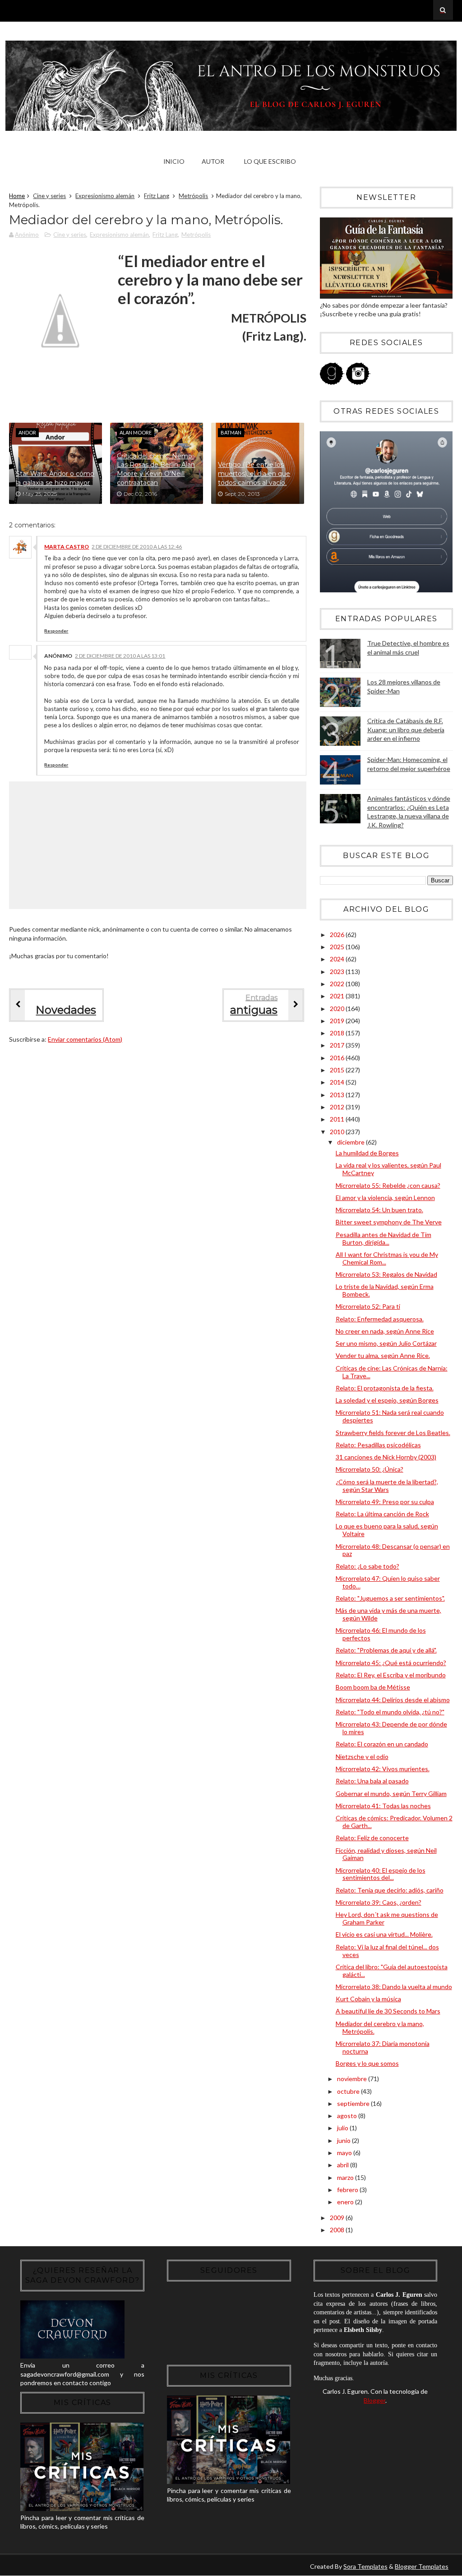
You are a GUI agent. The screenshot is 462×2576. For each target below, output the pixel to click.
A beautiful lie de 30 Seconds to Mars (388, 2011)
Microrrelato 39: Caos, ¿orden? (379, 1902)
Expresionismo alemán (105, 196)
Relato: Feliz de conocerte (372, 1838)
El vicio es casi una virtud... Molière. (384, 1934)
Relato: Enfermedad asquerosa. (380, 1319)
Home (17, 196)
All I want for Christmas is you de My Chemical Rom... (387, 1258)
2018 (338, 1033)
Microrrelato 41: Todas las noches (383, 1806)
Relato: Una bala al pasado (372, 1781)
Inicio (174, 161)
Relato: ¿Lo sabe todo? (367, 1566)
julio (343, 2128)
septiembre (354, 2103)
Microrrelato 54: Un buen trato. (379, 1210)
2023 (338, 972)
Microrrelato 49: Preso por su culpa (385, 1502)
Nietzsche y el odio (362, 1757)
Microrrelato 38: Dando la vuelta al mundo (394, 1987)
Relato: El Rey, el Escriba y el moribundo (391, 1675)
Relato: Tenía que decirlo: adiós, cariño (390, 1890)
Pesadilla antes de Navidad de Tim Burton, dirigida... (383, 1238)
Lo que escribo (270, 161)
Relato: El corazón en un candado (382, 1744)
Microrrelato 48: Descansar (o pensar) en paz (393, 1550)
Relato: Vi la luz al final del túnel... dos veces (387, 1951)
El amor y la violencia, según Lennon (385, 1198)
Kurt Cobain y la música (368, 1999)
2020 (338, 1009)
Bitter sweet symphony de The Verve (389, 1222)
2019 (338, 1021)
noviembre (353, 2079)
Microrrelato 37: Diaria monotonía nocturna (383, 2047)
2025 (338, 947)
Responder (56, 631)
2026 (338, 935)
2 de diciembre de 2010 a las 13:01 (120, 656)
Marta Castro (67, 547)
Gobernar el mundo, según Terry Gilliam (391, 1794)
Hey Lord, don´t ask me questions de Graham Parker (387, 1918)
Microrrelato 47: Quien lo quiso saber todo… (388, 1582)
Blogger (374, 2400)
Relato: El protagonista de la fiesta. (385, 1388)
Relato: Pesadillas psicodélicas (378, 1445)
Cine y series (49, 196)
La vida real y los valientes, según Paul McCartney (388, 1169)
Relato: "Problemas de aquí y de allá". (386, 1650)
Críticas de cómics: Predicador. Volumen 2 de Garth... (394, 1822)
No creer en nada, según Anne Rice (385, 1331)
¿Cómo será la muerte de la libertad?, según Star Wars (387, 1486)
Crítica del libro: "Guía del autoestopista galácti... (392, 1971)
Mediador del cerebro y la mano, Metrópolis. (380, 2027)
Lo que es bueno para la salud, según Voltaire (387, 1530)
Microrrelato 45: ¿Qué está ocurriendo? (391, 1663)
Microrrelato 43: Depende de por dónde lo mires (391, 1728)
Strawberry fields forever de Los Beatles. (393, 1433)
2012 (338, 1107)
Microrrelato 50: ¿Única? (370, 1469)
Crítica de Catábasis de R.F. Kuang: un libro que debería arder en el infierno (406, 729)
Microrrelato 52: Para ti (368, 1306)
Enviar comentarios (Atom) (85, 1039)
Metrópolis (193, 196)
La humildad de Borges (367, 1153)
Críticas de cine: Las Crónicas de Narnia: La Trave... (392, 1372)
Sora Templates (365, 2566)
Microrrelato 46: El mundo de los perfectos (381, 1634)
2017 (338, 1045)
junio (344, 2140)
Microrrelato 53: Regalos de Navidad (386, 1274)
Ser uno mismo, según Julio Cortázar (386, 1343)
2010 (338, 1132)
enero (346, 2202)
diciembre (351, 1142)
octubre (349, 2091)
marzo (346, 2177)
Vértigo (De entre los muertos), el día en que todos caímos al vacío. (254, 473)
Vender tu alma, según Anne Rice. (383, 1355)
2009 (338, 2218)
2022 (338, 984)
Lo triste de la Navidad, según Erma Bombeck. (385, 1290)
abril (344, 2165)
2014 (338, 1082)
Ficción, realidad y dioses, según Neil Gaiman (386, 1854)
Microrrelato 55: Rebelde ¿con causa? (388, 1185)
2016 (338, 1058)
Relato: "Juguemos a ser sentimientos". (390, 1598)
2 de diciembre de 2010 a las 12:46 (137, 547)
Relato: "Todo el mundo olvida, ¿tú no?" (390, 1712)
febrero (348, 2190)
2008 (338, 2230)
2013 (338, 1095)
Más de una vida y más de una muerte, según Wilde (388, 1614)
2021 (338, 996)
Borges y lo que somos (367, 2063)
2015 (338, 1070)
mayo (345, 2153)
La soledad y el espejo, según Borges (387, 1400)
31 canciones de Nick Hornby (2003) (386, 1457)
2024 (338, 959)
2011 (338, 1119)
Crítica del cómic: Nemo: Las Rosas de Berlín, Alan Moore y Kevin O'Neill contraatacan (156, 469)
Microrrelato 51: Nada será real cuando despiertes (390, 1416)
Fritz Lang (157, 196)
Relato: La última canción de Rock (382, 1514)
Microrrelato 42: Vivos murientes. (383, 1769)
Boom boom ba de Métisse (373, 1687)
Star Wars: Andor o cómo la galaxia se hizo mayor (55, 478)
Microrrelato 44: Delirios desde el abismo (393, 1700)
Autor (213, 161)
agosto (348, 2116)
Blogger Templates (422, 2566)
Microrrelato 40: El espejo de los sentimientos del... (381, 1874)
